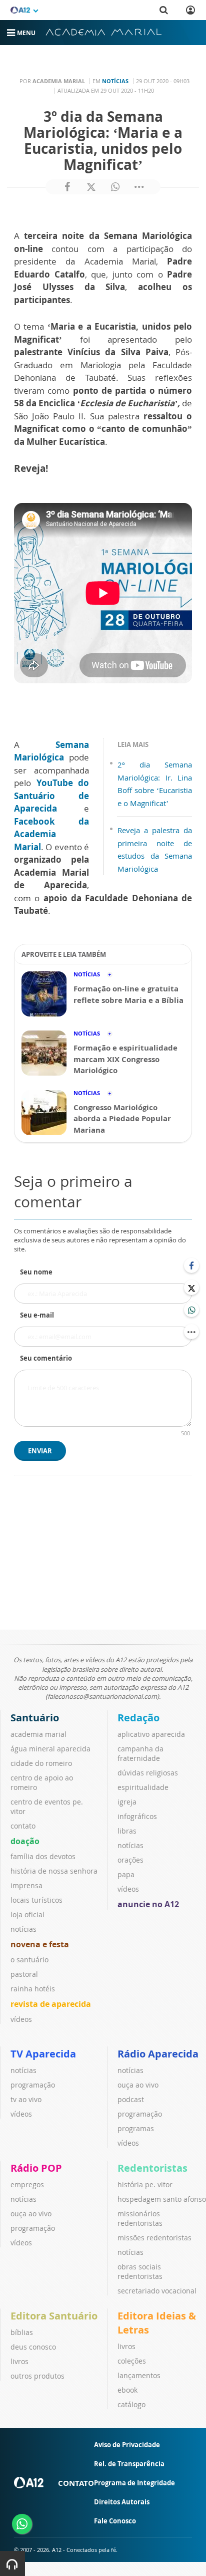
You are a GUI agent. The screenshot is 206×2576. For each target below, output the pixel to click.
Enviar (40, 1451)
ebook (127, 2390)
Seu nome (36, 1272)
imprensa (26, 1885)
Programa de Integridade (134, 2483)
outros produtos (37, 2376)
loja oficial (27, 1914)
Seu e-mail (37, 1315)
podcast (131, 2099)
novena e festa (40, 1944)
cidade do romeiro (41, 1763)
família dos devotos (43, 1856)
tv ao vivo (26, 2099)
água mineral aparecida (50, 1749)
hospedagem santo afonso (162, 2199)
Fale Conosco (115, 2521)
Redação (138, 1718)
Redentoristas (152, 2168)
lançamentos (139, 2375)
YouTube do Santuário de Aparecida (51, 796)
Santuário (35, 1718)
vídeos (21, 2019)
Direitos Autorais (122, 2502)
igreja (127, 1802)
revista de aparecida (51, 2004)
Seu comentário (46, 1358)
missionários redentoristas (140, 2218)
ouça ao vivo (138, 2085)
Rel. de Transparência (129, 2464)
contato (23, 1826)
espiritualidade (143, 1787)
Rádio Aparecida (158, 2054)
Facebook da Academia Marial (51, 834)
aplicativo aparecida (151, 1734)
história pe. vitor (145, 2184)
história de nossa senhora (54, 1871)
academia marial (38, 1734)
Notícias (115, 81)
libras (127, 1831)
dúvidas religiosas (148, 1773)
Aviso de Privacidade (127, 2445)
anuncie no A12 (148, 1904)
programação (33, 2085)
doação (25, 1841)
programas (136, 2128)
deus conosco (33, 2347)
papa (126, 1874)
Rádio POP (36, 2168)
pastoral (24, 1974)
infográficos (137, 1816)
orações (130, 1860)
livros (19, 2361)
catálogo (131, 2404)
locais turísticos (36, 1900)
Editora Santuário (54, 2316)
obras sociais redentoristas (140, 2271)
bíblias (22, 2332)
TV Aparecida (43, 2054)
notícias (23, 1929)
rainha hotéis (33, 1989)
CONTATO (76, 2483)
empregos (27, 2184)
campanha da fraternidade (140, 1753)
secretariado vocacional (157, 2291)
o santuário (29, 1960)
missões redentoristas (154, 2238)
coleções (132, 2361)
